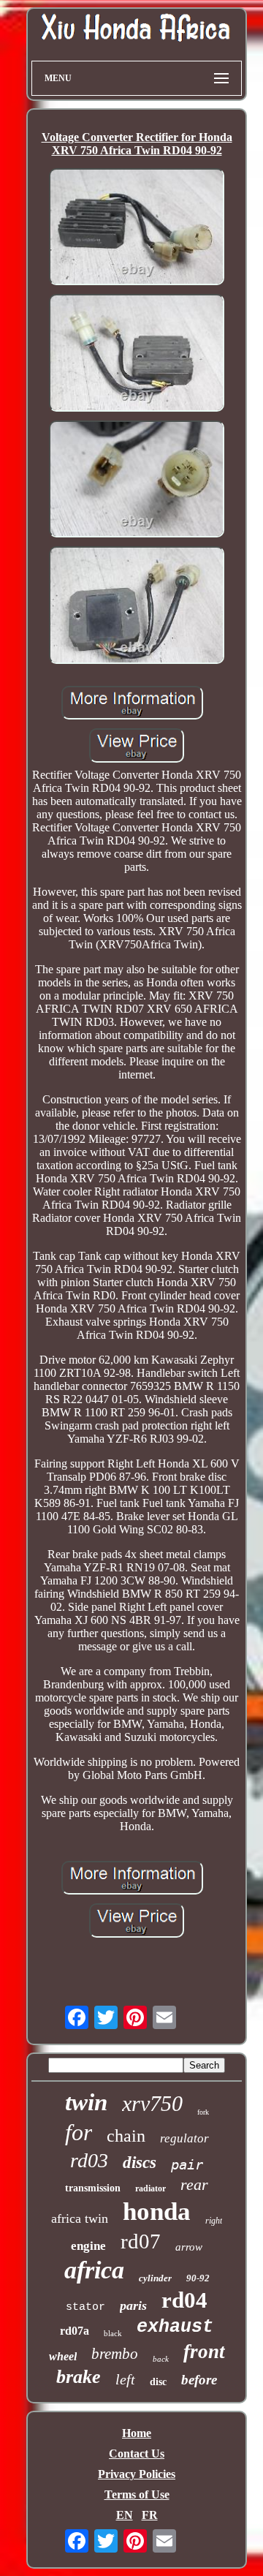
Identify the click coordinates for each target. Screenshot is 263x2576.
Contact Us (137, 2454)
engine (88, 2246)
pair (187, 2164)
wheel (63, 2356)
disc (158, 2382)
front (204, 2352)
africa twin (80, 2218)
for (79, 2132)
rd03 (89, 2160)
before (199, 2380)
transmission (93, 2188)
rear (194, 2184)
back (161, 2359)
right (214, 2221)
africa (94, 2270)
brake (79, 2377)
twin (86, 2102)
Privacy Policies (137, 2474)
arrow (189, 2247)
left (125, 2379)
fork (203, 2112)
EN (125, 2515)
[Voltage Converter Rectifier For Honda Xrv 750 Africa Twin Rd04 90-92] (137, 228)
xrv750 (152, 2103)
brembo (115, 2354)
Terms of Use (137, 2494)
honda (157, 2211)
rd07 (141, 2241)
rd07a (75, 2331)
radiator (150, 2188)
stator (85, 2307)
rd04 (184, 2300)
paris (133, 2305)
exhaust (175, 2327)
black (113, 2333)
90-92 (198, 2278)
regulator (184, 2138)
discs (140, 2163)
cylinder (155, 2278)
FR (150, 2515)
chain (126, 2136)
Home (137, 2433)
